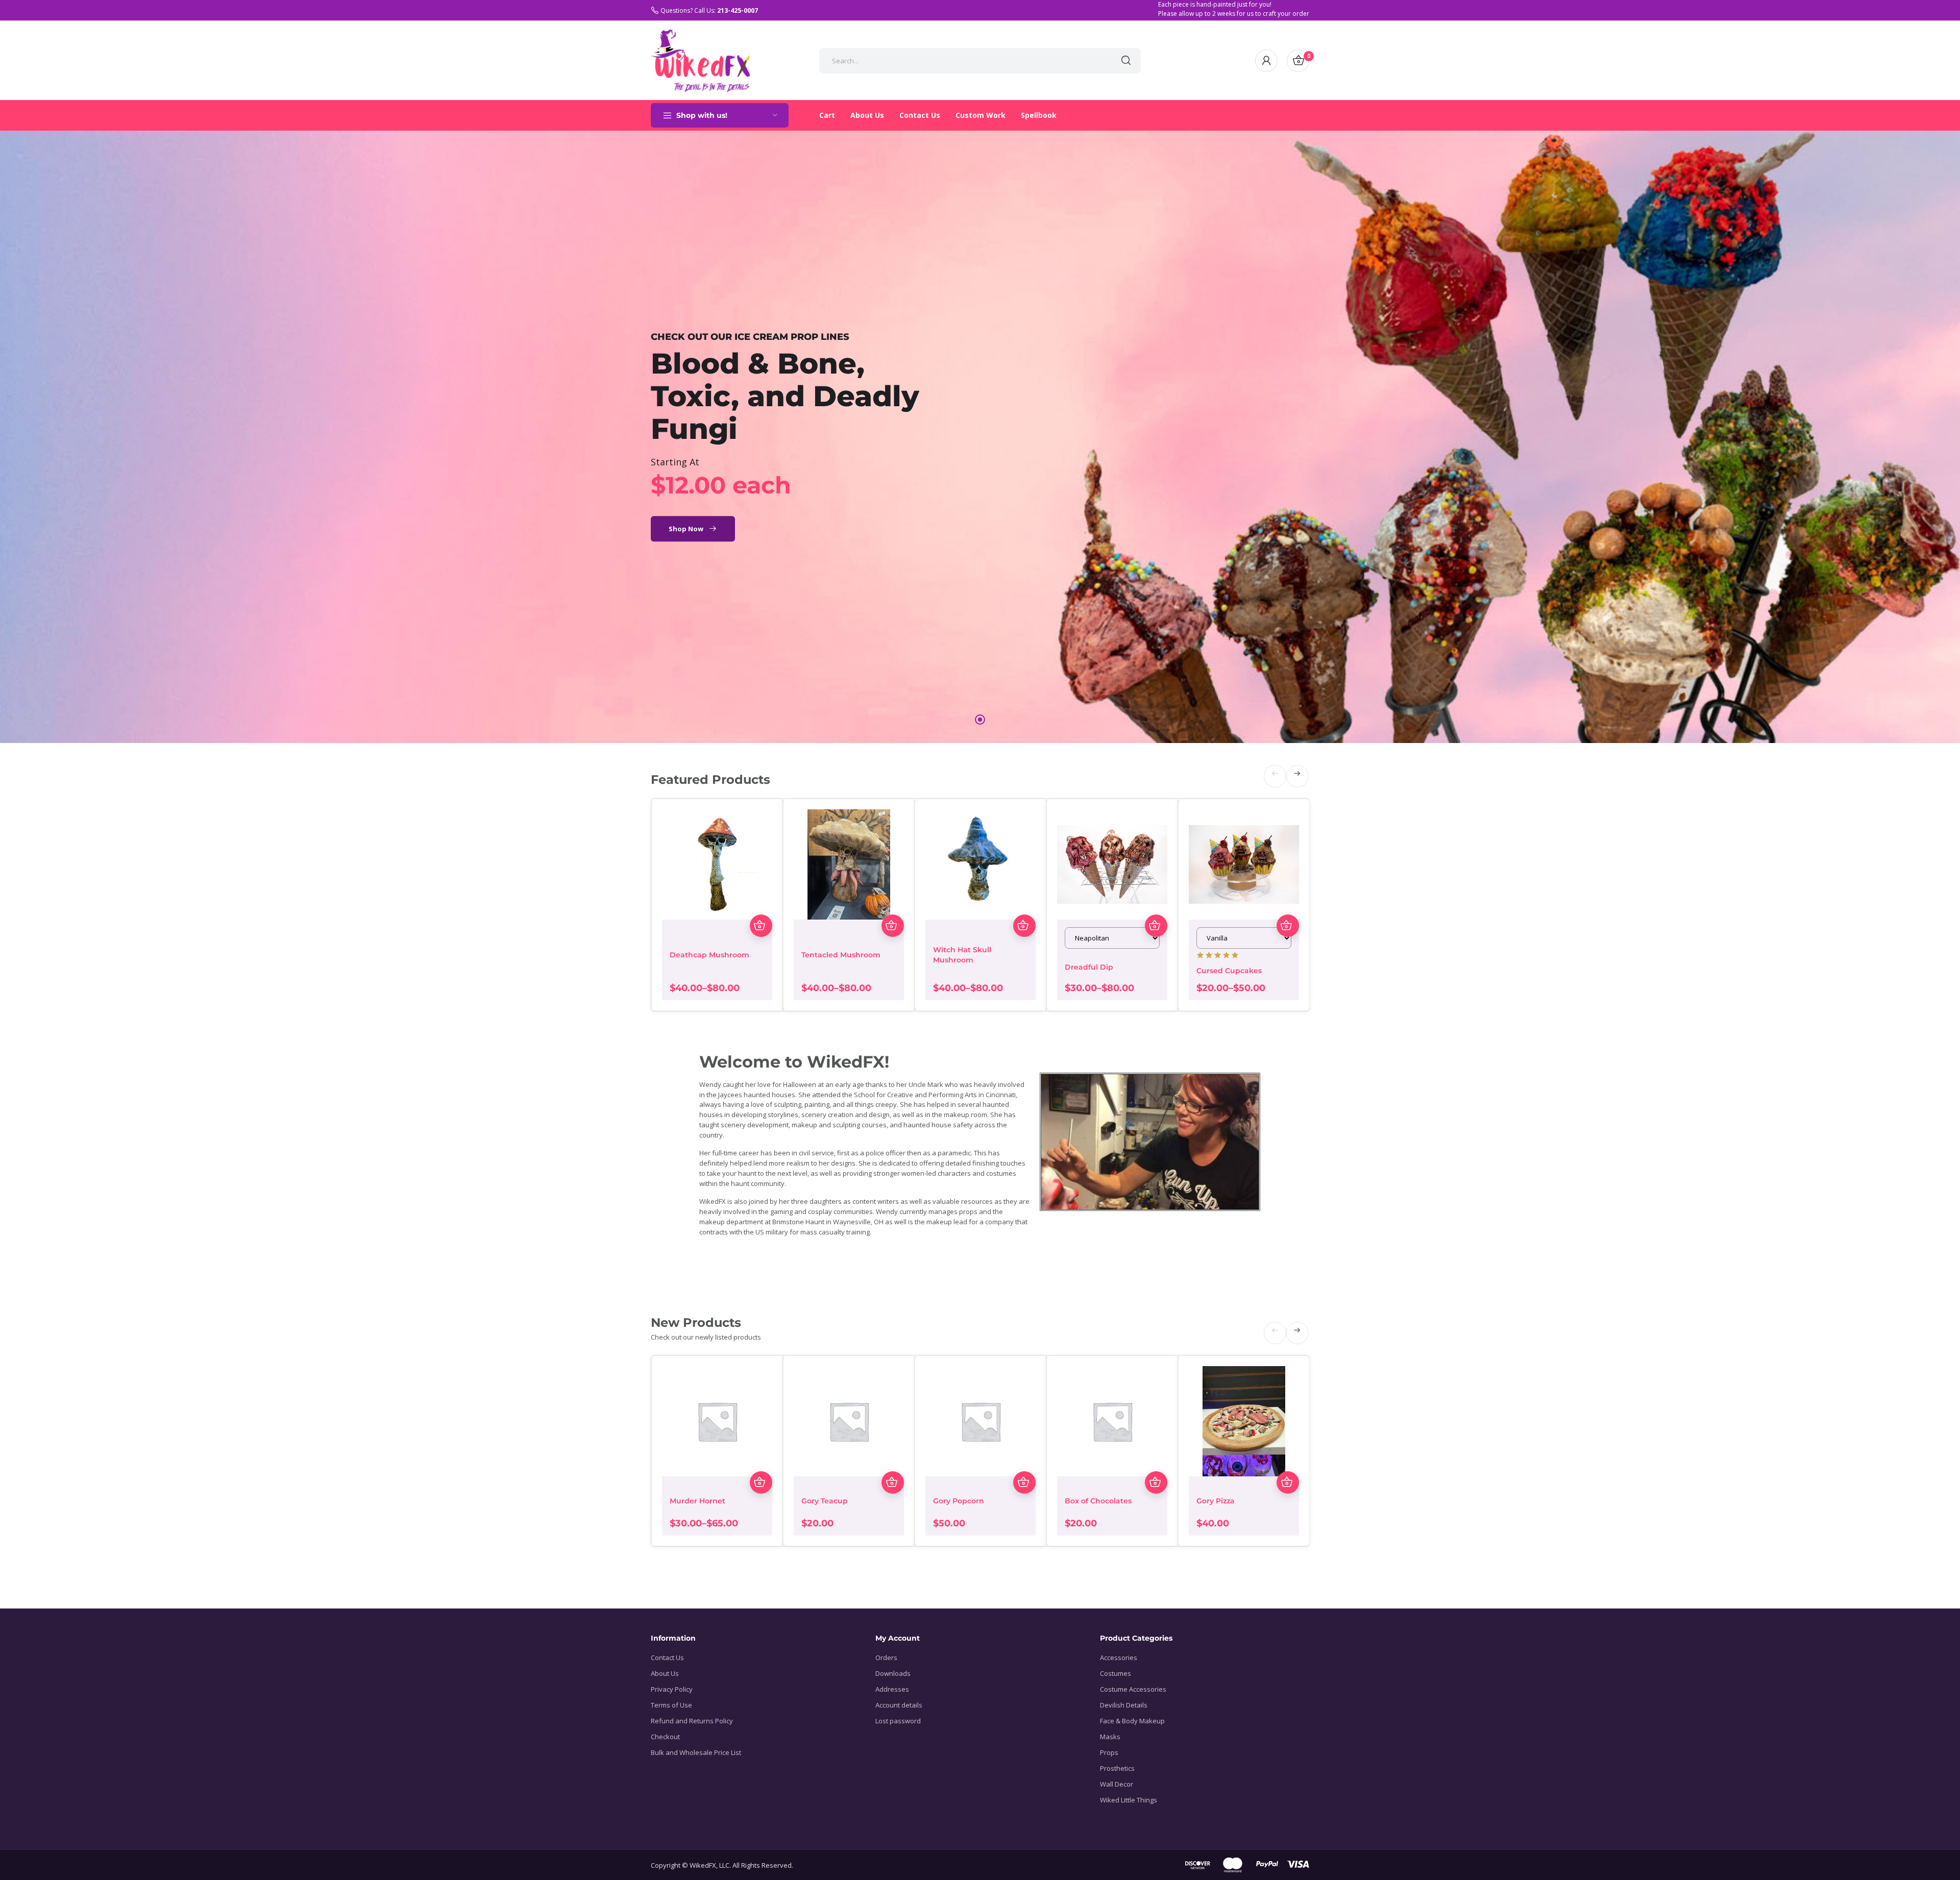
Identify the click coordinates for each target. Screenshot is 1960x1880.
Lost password (898, 1721)
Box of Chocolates (1098, 1501)
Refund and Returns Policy (692, 1721)
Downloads (893, 1673)
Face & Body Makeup (1132, 1721)
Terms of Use (671, 1705)
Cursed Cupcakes (1229, 971)
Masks (1110, 1737)
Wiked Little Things (1129, 1800)
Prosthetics (1117, 1768)
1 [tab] (980, 720)
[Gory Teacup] (849, 1421)
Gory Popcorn (959, 1501)
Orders (886, 1658)
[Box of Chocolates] (1112, 1421)
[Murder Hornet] (717, 1421)
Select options (761, 926)
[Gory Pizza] (1244, 1421)
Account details (899, 1705)
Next (1298, 786)
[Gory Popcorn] (981, 1421)
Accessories (1119, 1658)
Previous (1275, 786)
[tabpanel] (980, 437)
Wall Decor (1117, 1784)
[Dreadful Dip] (1112, 864)
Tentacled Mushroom (841, 955)
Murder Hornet (697, 1501)
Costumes (1116, 1673)
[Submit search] (1126, 61)
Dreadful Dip (1089, 967)
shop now (686, 529)
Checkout (665, 1737)
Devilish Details (1124, 1705)
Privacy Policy (672, 1689)
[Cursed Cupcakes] (1244, 864)
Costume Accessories (1133, 1689)
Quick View (761, 903)
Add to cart (893, 1482)
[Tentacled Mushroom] (849, 864)
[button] (1105, 61)
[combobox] (965, 61)
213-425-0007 (738, 10)
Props (1109, 1752)
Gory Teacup (825, 1501)
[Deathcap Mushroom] (717, 864)
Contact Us (667, 1658)
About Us (665, 1673)
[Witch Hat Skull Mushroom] (981, 864)
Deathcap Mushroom (709, 955)
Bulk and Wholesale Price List (696, 1752)
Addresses (892, 1689)
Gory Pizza (1216, 1501)
